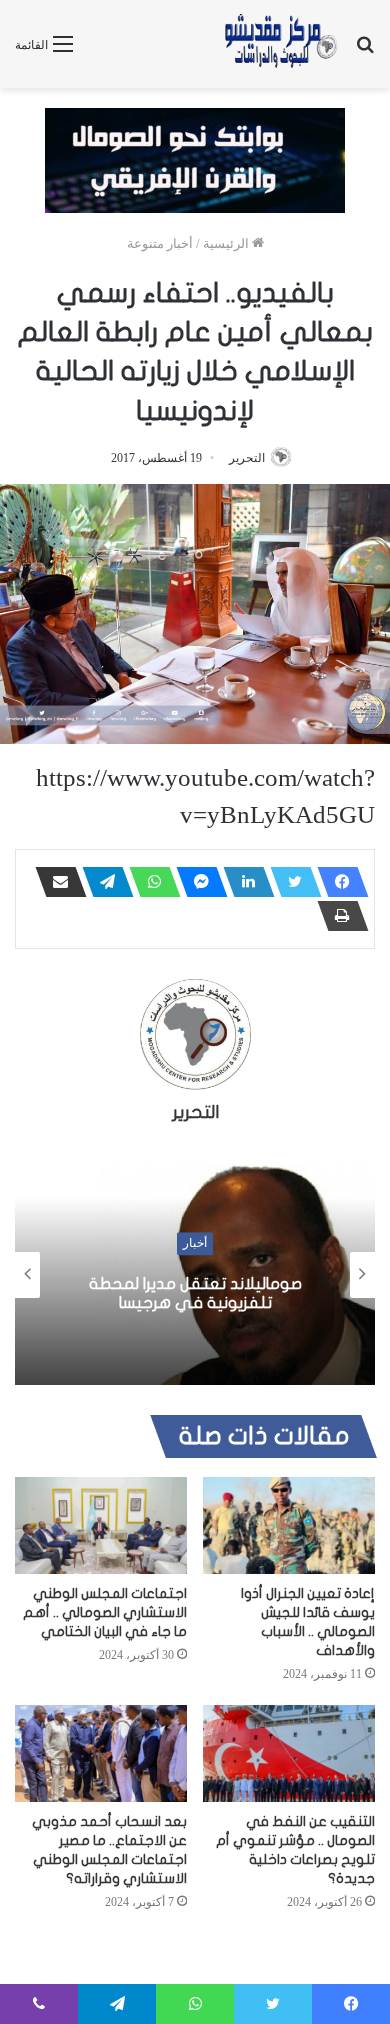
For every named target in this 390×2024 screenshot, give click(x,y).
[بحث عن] (365, 51)
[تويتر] (290, 882)
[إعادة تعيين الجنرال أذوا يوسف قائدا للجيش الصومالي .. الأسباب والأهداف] (289, 1525)
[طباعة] (337, 916)
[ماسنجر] (196, 882)
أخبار (195, 1244)
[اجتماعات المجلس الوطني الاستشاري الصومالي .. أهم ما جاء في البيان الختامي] (101, 1525)
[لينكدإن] (243, 882)
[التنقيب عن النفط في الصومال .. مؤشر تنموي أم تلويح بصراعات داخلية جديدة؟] (289, 1753)
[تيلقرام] (102, 882)
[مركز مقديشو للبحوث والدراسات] (280, 44)
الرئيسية (227, 243)
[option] (195, 1275)
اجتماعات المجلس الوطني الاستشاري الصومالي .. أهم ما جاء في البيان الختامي (105, 1612)
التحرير (247, 458)
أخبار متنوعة (160, 243)
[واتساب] (149, 882)
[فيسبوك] (337, 882)
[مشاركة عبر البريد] (55, 882)
